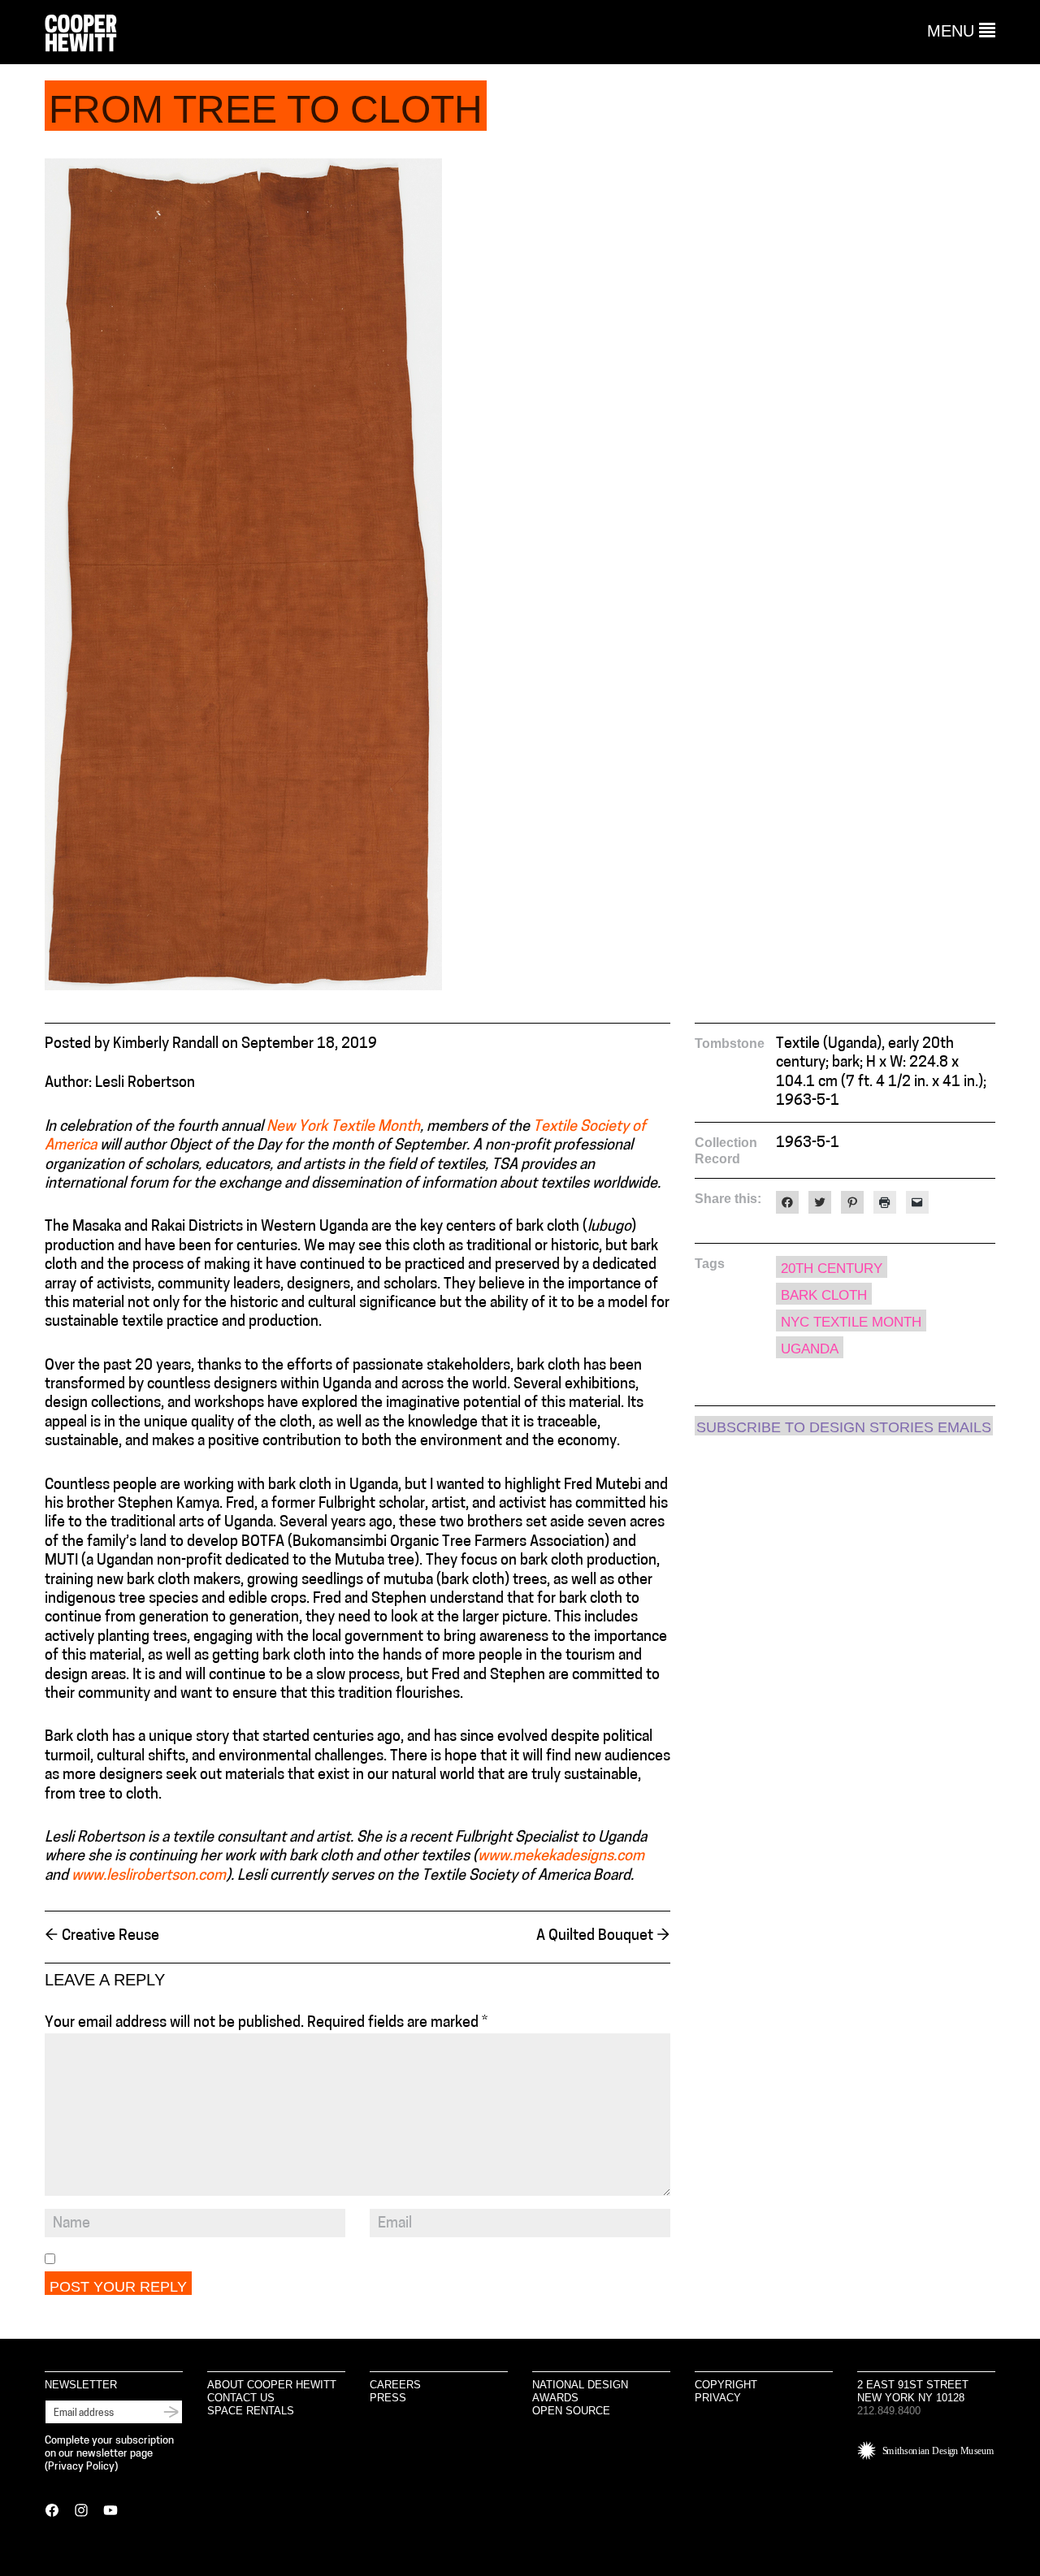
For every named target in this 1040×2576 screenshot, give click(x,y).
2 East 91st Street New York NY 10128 (913, 2391)
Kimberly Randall (166, 1045)
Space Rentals (251, 2411)
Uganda (810, 1349)
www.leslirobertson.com (149, 1877)
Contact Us (241, 2398)
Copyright (726, 2385)
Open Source (571, 2411)
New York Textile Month (343, 1128)
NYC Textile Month (851, 1322)
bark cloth (824, 1295)
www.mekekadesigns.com (561, 1857)
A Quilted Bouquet (603, 1937)
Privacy (718, 2398)
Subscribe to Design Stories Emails (844, 1427)
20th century (832, 1269)
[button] (961, 31)
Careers (395, 2385)
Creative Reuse (102, 1937)
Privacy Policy (81, 2467)
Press (388, 2398)
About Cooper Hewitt (272, 2385)
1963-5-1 (808, 1144)
